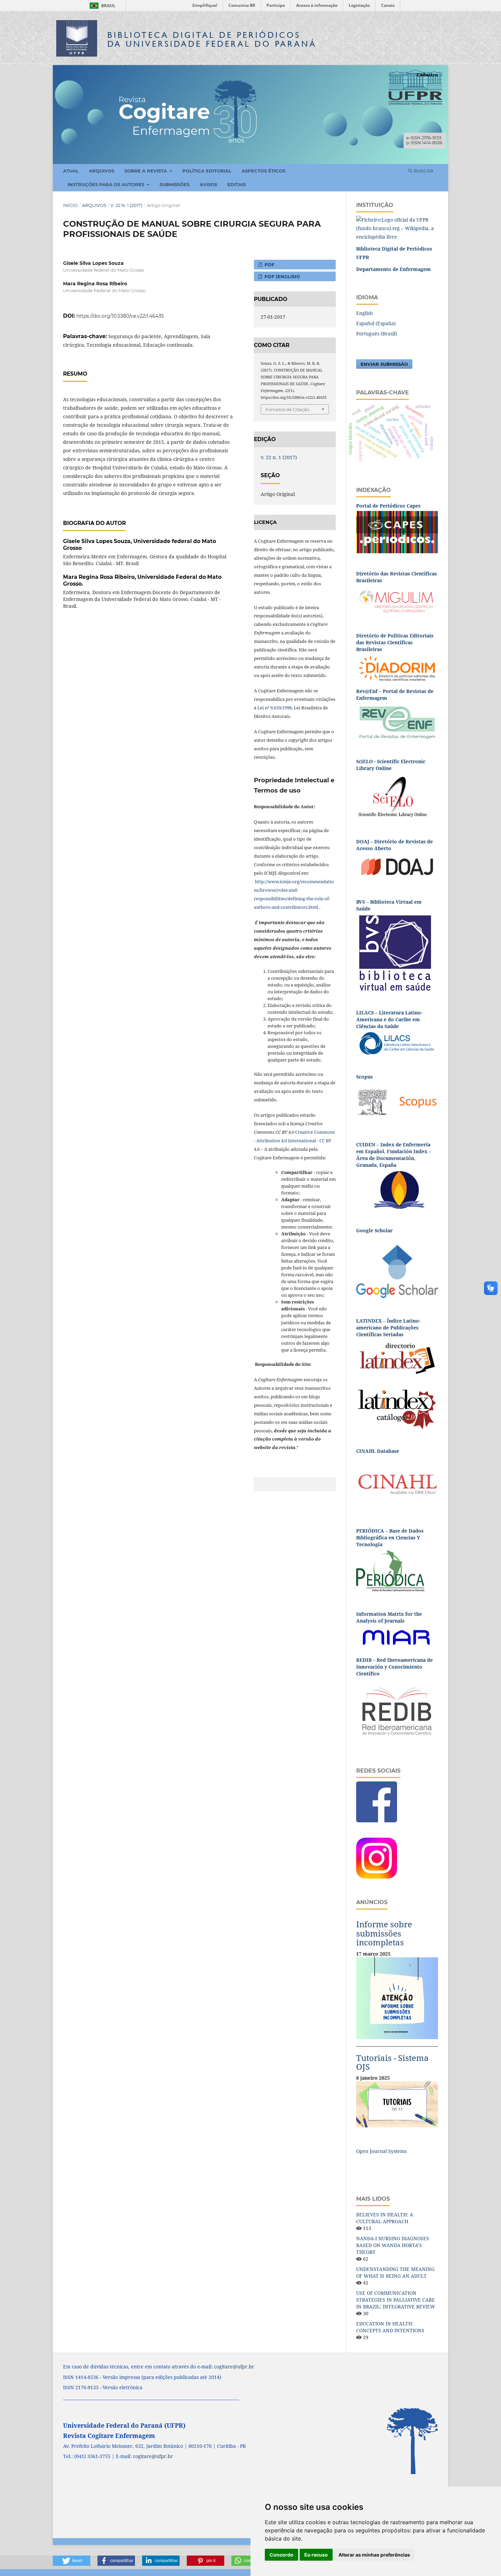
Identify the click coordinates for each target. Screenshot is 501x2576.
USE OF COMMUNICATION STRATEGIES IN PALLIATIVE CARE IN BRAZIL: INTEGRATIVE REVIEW (396, 2300)
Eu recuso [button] (316, 2555)
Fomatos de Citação (287, 409)
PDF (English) (282, 276)
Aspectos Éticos (263, 171)
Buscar (423, 171)
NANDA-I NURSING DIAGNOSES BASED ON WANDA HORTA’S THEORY (393, 2245)
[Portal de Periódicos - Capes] (397, 532)
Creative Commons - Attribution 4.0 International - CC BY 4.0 (294, 1141)
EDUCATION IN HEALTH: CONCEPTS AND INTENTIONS (390, 2327)
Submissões (174, 184)
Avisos (208, 184)
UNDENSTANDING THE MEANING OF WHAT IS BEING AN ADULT (395, 2272)
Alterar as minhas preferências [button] (374, 2555)
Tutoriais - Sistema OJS (392, 2062)
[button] (72, 2561)
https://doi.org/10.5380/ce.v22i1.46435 (120, 316)
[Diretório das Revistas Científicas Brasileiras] (397, 600)
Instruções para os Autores (107, 184)
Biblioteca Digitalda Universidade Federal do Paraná (212, 39)
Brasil (101, 6)
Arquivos (102, 171)
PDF (269, 265)
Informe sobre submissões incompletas (384, 1933)
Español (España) (376, 323)
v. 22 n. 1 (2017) (126, 205)
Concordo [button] (282, 2555)
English (365, 313)
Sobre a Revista (146, 171)
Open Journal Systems (381, 2151)
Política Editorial (207, 171)
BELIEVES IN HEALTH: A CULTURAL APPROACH (385, 2218)
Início (70, 205)
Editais (237, 184)
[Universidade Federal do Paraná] (397, 228)
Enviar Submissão (384, 364)
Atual (71, 171)
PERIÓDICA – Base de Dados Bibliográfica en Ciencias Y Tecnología (390, 1538)
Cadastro (427, 75)
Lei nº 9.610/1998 (275, 708)
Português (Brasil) (377, 334)
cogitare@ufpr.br (234, 2367)
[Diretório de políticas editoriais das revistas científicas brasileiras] (397, 668)
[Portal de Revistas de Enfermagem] (397, 722)
